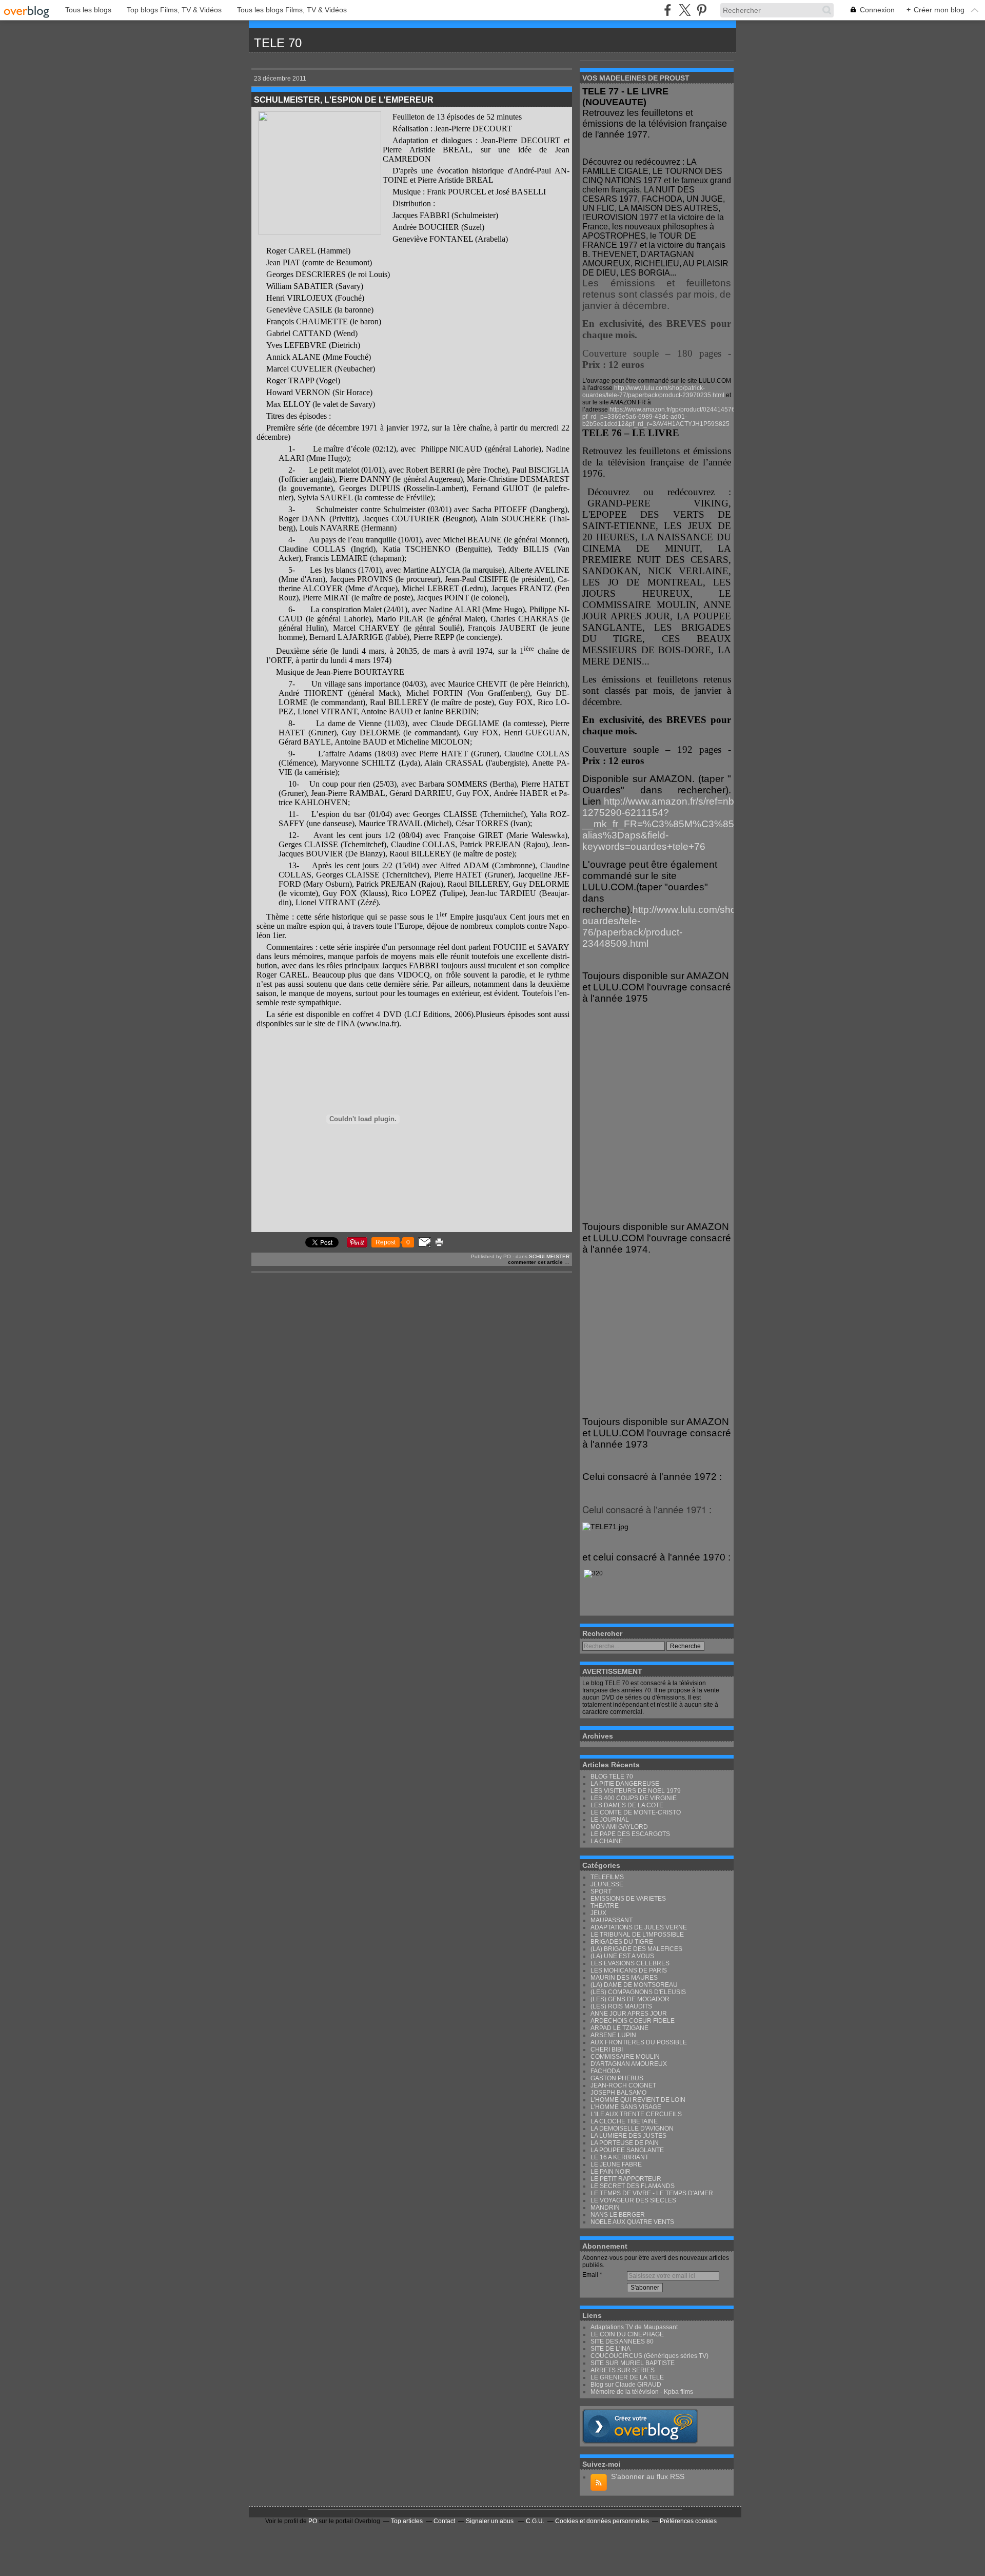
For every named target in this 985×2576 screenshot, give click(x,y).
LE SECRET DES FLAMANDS (633, 2186)
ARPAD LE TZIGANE (619, 2028)
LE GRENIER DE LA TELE (627, 2377)
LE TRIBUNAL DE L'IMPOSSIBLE (637, 1935)
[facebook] (668, 10)
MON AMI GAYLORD (619, 1827)
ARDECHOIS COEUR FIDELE (633, 2021)
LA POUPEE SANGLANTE (627, 2150)
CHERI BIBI (607, 2050)
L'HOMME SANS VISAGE (626, 2107)
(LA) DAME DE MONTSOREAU (634, 1985)
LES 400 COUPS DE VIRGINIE (634, 1798)
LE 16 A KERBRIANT (619, 2157)
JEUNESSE (607, 1884)
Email (590, 2275)
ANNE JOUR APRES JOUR (629, 2014)
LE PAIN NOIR (610, 2172)
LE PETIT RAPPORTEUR (626, 2179)
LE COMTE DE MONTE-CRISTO (636, 1812)
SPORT (601, 1891)
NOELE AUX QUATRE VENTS (632, 2222)
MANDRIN (605, 2208)
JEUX (598, 1913)
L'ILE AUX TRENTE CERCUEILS (636, 2114)
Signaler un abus (490, 2521)
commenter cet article (536, 1262)
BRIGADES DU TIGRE (622, 1942)
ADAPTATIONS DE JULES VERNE (639, 1927)
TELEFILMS (607, 1877)
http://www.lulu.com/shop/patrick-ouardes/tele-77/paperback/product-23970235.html (653, 392)
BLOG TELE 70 (612, 1777)
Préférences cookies (688, 2521)
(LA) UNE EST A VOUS (622, 1956)
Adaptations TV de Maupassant (634, 2327)
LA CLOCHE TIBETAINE (624, 2121)
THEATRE (605, 1906)
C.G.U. (535, 2521)
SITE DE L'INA (610, 2349)
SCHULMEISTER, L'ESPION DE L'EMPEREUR (344, 100)
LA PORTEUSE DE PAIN (625, 2143)
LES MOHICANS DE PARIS (629, 1970)
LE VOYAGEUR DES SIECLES (633, 2200)
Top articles (407, 2521)
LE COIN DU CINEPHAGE (627, 2334)
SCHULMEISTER (549, 1256)
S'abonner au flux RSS (648, 2476)
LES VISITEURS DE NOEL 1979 (636, 1791)
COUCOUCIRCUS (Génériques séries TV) (649, 2356)
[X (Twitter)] (685, 10)
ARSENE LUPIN (613, 2035)
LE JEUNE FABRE (616, 2164)
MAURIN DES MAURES (624, 1978)
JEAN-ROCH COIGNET (623, 2085)
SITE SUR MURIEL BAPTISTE (633, 2363)
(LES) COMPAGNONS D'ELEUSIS (638, 1992)
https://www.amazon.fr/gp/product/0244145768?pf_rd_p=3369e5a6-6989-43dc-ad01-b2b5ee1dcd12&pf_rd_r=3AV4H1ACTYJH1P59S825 (662, 417)
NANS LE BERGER (618, 2215)
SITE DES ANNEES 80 (622, 2341)
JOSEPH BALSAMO (618, 2093)
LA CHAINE (607, 1841)
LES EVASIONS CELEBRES (630, 1963)
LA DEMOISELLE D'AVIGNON (632, 2129)
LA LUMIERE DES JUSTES (628, 2136)
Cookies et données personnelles (602, 2521)
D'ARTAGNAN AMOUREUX (629, 2064)
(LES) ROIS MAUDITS (621, 2006)
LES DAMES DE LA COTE (627, 1805)
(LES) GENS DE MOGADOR (630, 1999)
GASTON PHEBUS (617, 2078)
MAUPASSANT (612, 1920)
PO (313, 2521)
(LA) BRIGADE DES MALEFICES (636, 1949)
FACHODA (605, 2071)
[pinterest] (702, 10)
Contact (444, 2521)
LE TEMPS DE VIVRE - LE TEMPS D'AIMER (652, 2193)
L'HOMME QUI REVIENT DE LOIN (638, 2100)
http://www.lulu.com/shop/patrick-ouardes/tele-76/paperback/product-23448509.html (679, 926)
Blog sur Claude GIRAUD (626, 2385)
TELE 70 (278, 43)
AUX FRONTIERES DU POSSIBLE (639, 2042)
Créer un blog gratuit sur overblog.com (640, 2426)
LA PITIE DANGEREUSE (625, 1784)
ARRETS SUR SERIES (623, 2370)
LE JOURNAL (610, 1820)
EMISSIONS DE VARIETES (628, 1899)
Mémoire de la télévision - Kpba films (642, 2392)
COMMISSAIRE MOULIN (625, 2057)
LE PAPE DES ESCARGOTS (630, 1834)
